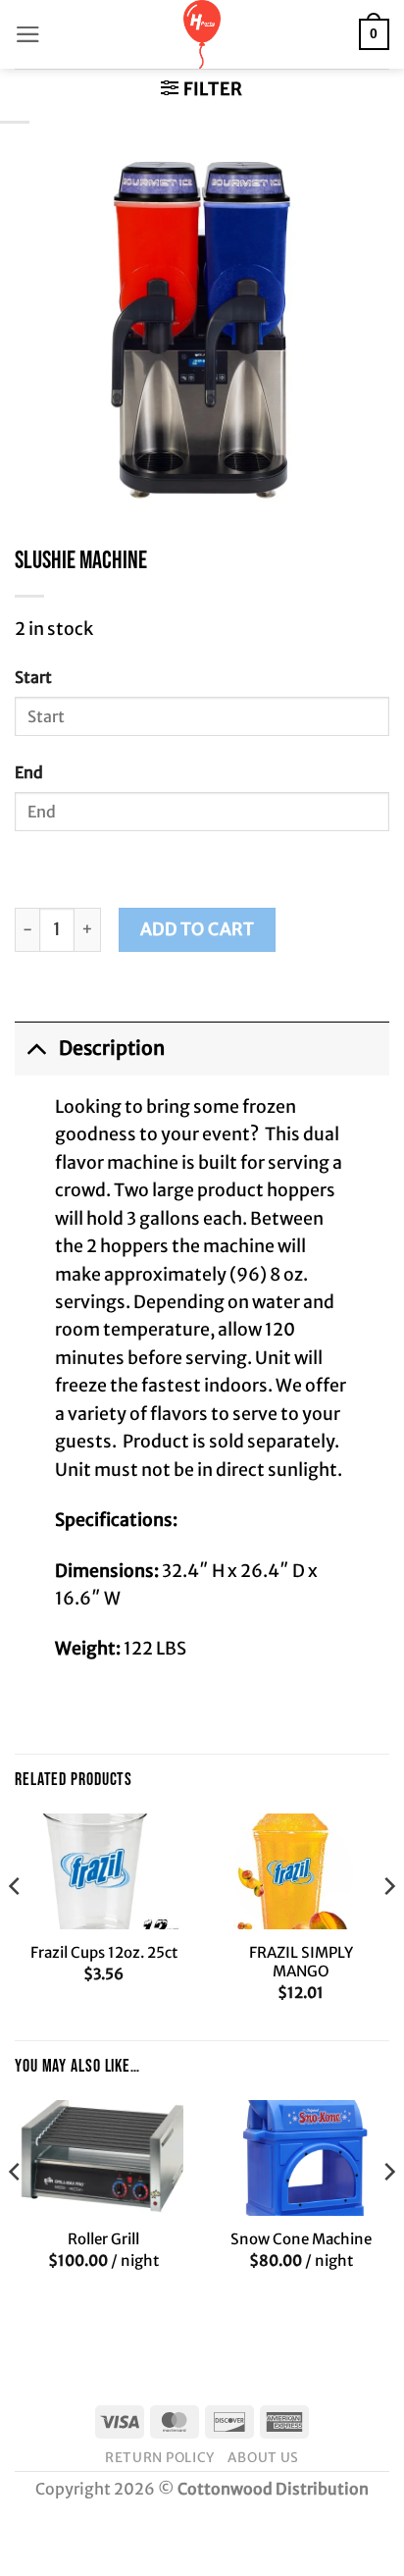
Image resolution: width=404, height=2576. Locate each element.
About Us (263, 2458)
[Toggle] (36, 1048)
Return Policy (160, 2458)
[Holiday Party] (202, 34)
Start (33, 677)
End (29, 772)
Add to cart (198, 929)
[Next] (388, 1925)
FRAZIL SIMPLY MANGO (301, 1962)
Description (112, 1048)
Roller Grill (103, 2239)
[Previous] (16, 1925)
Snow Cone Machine (301, 2239)
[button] (28, 34)
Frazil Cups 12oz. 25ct (104, 1952)
